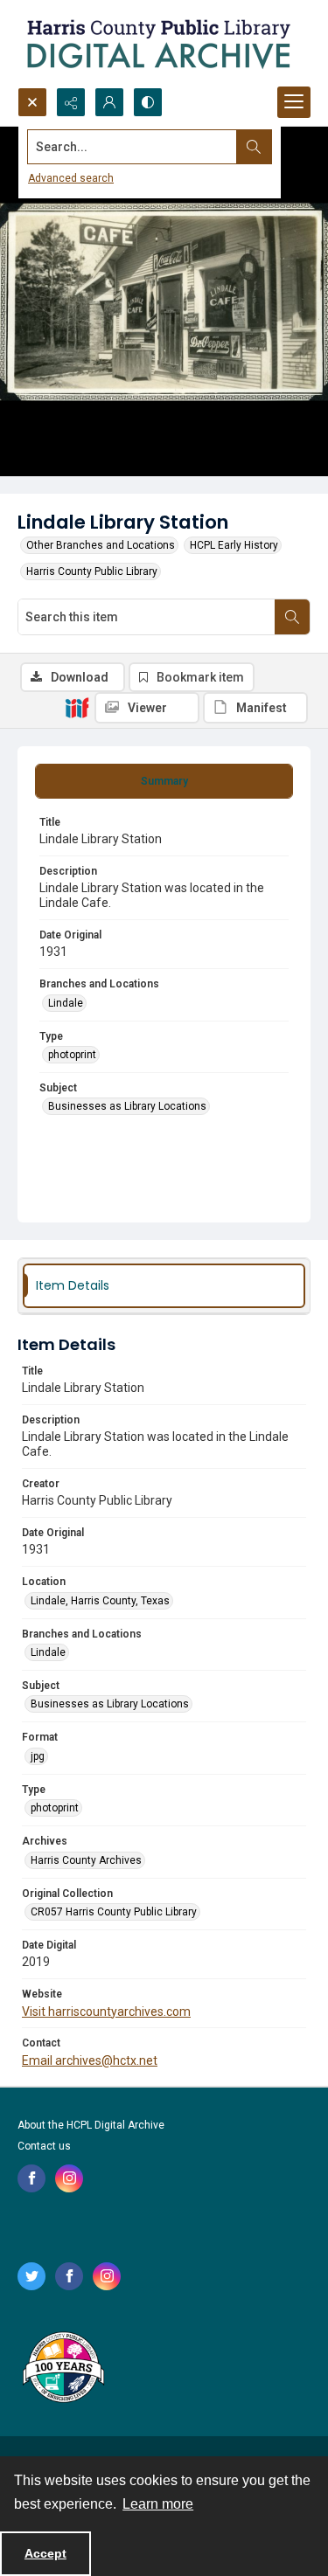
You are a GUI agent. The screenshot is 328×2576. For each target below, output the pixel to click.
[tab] (164, 781)
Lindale (66, 1003)
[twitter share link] (31, 2276)
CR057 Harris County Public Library (114, 1912)
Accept (45, 2553)
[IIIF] (77, 707)
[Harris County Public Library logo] (63, 2369)
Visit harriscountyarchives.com (106, 2012)
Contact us (44, 2146)
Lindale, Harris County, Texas (100, 1601)
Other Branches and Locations (101, 545)
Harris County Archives (86, 1860)
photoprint (72, 1055)
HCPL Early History (234, 545)
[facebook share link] (31, 2178)
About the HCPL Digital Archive (91, 2125)
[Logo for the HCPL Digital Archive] (157, 44)
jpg (38, 1756)
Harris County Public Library (92, 571)
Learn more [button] (158, 2504)
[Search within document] (292, 617)
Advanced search (71, 178)
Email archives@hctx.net (90, 2060)
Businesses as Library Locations (127, 1106)
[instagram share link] (69, 2178)
